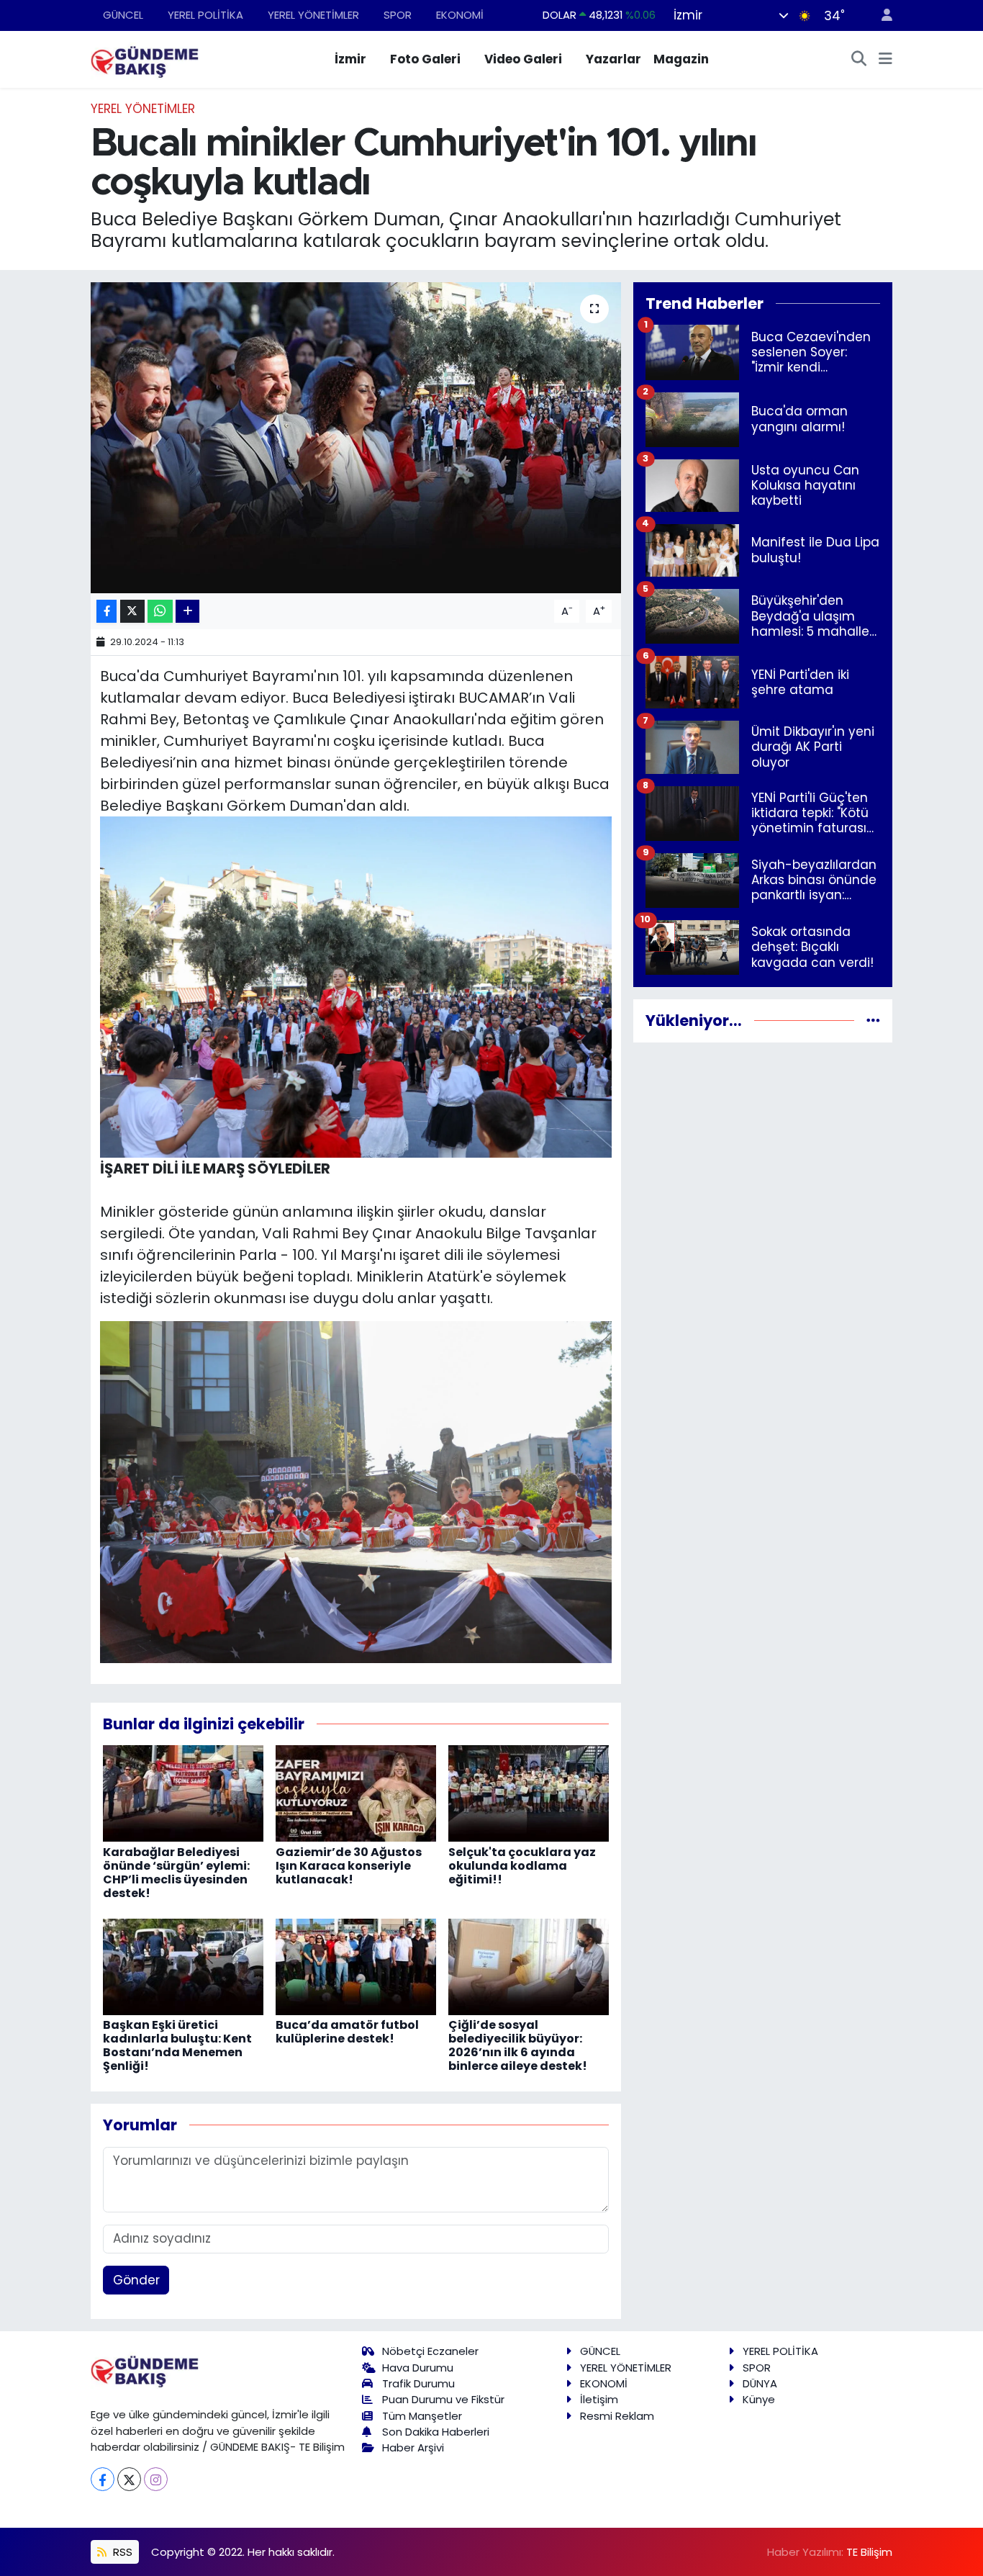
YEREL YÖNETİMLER (313, 15)
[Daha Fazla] (187, 612)
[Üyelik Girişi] (881, 15)
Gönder (136, 2280)
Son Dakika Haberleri (436, 2432)
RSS (121, 2552)
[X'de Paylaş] (132, 612)
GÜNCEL (123, 15)
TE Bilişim (869, 2552)
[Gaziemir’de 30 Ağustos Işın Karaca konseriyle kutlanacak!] (356, 1793)
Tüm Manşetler (422, 2416)
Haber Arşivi (413, 2447)
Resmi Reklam (617, 2416)
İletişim (599, 2399)
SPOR (398, 15)
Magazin (681, 59)
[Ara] (859, 60)
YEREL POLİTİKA (205, 15)
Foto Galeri (425, 59)
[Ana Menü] (885, 60)
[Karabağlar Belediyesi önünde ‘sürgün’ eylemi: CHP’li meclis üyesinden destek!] (183, 1793)
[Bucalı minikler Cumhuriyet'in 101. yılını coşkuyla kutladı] (356, 438)
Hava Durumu (418, 2368)
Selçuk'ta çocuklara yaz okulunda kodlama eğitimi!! (522, 1866)
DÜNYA (760, 2383)
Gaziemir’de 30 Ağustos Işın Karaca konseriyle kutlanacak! (349, 1866)
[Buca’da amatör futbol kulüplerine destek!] (356, 1965)
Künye (759, 2399)
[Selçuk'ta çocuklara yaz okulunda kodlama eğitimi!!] (529, 1793)
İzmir (350, 59)
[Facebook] (103, 2479)
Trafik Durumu (418, 2383)
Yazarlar (613, 59)
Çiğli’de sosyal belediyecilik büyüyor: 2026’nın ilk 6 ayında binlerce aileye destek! (518, 2046)
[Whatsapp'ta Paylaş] (160, 612)
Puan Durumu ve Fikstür (443, 2399)
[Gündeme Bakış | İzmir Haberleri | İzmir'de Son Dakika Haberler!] (145, 58)
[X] (129, 2479)
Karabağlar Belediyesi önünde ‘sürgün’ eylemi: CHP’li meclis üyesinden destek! (176, 1873)
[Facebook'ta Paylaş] (107, 612)
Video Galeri (523, 59)
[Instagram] (156, 2479)
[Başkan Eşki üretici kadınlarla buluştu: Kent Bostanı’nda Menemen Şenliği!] (183, 1965)
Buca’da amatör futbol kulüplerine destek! (347, 2032)
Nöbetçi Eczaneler (430, 2351)
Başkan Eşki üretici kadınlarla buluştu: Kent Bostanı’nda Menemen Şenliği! (177, 2046)
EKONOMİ (460, 15)
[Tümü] (873, 1020)
